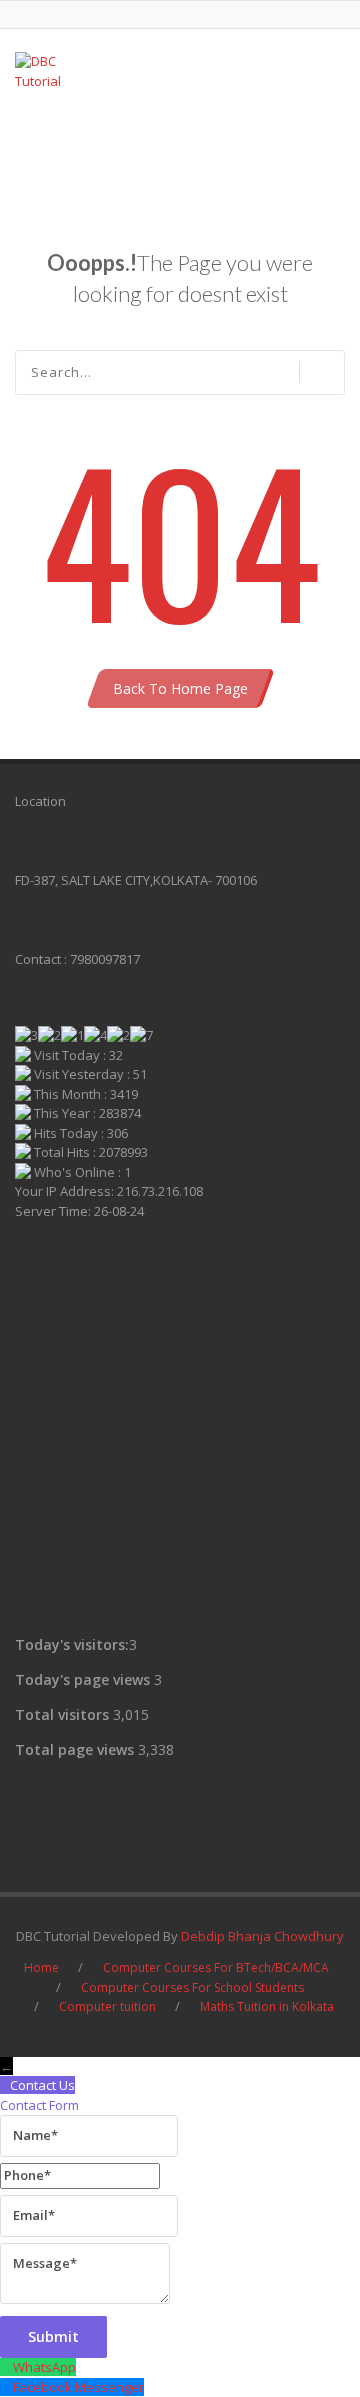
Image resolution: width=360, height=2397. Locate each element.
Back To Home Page (180, 688)
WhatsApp (44, 2367)
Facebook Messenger (78, 2387)
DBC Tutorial (90, 145)
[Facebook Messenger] (6, 2387)
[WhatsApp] (6, 2367)
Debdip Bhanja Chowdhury (262, 1936)
